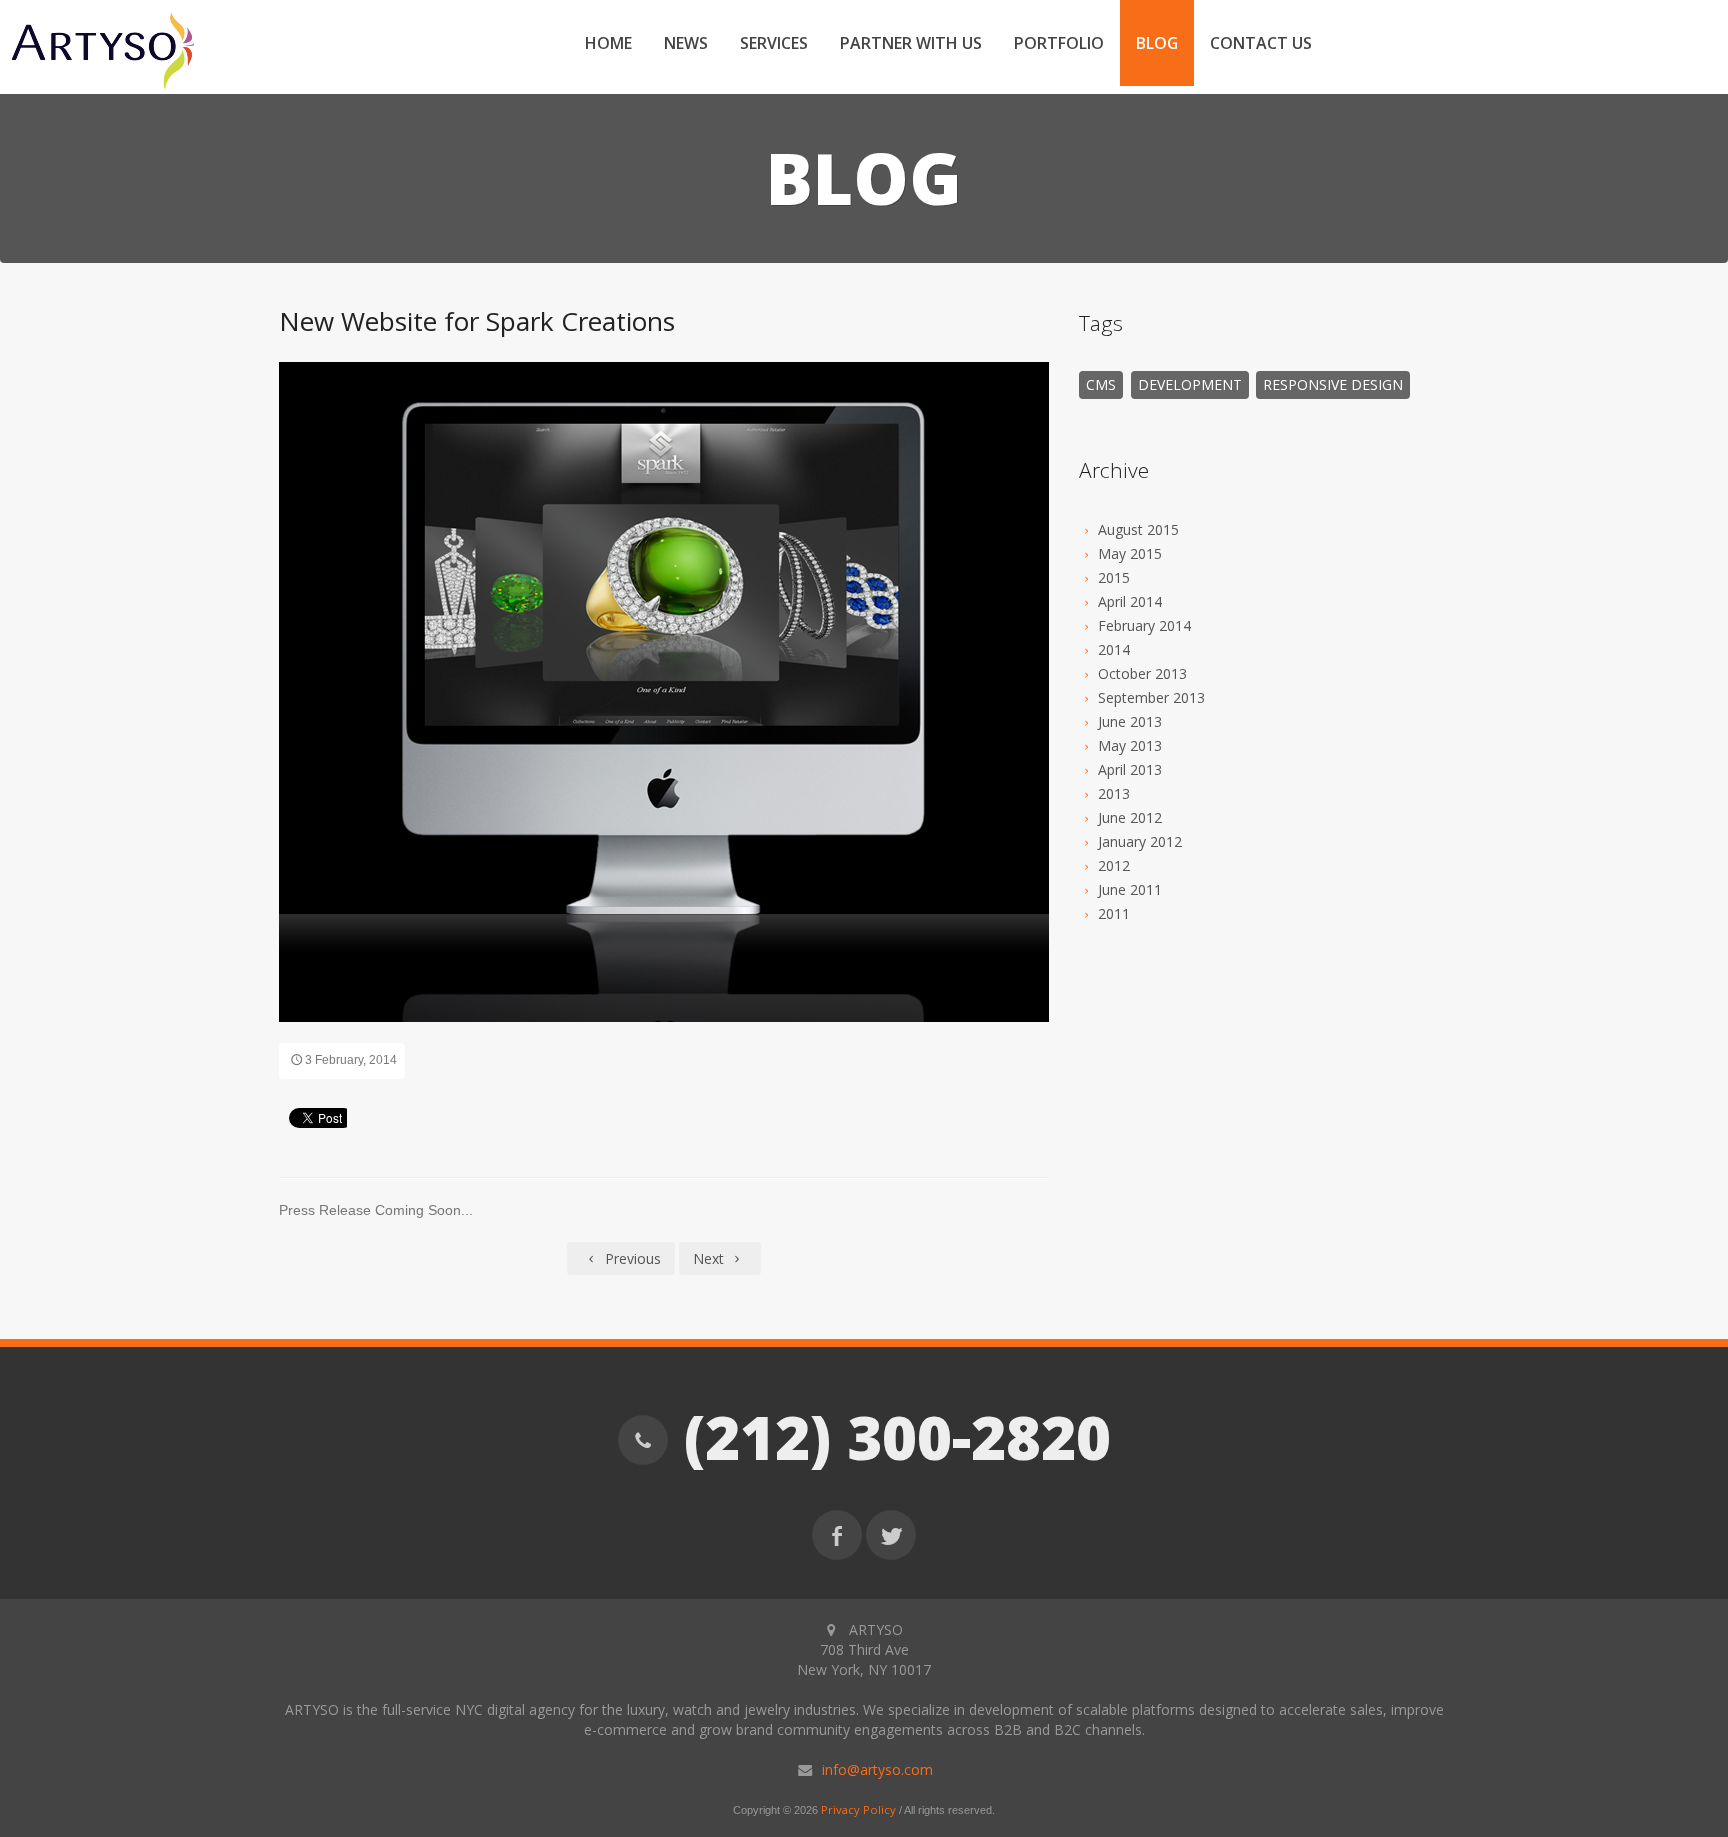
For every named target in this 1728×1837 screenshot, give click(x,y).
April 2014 (1130, 601)
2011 (1114, 913)
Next (710, 1258)
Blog (1157, 43)
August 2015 (1138, 529)
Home (608, 43)
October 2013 (1142, 673)
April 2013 (1130, 769)
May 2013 (1130, 745)
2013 (1114, 793)
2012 (1114, 865)
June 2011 (1130, 889)
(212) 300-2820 (889, 1437)
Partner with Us (911, 43)
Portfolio (1059, 43)
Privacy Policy (858, 1809)
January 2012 (1140, 841)
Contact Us (1261, 43)
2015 (1114, 577)
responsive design (1333, 384)
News (686, 43)
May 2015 (1130, 553)
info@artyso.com (877, 1769)
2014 (1114, 649)
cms (1101, 384)
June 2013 (1130, 721)
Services (774, 43)
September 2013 (1151, 697)
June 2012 (1130, 817)
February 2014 (1144, 625)
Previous (631, 1258)
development (1190, 384)
